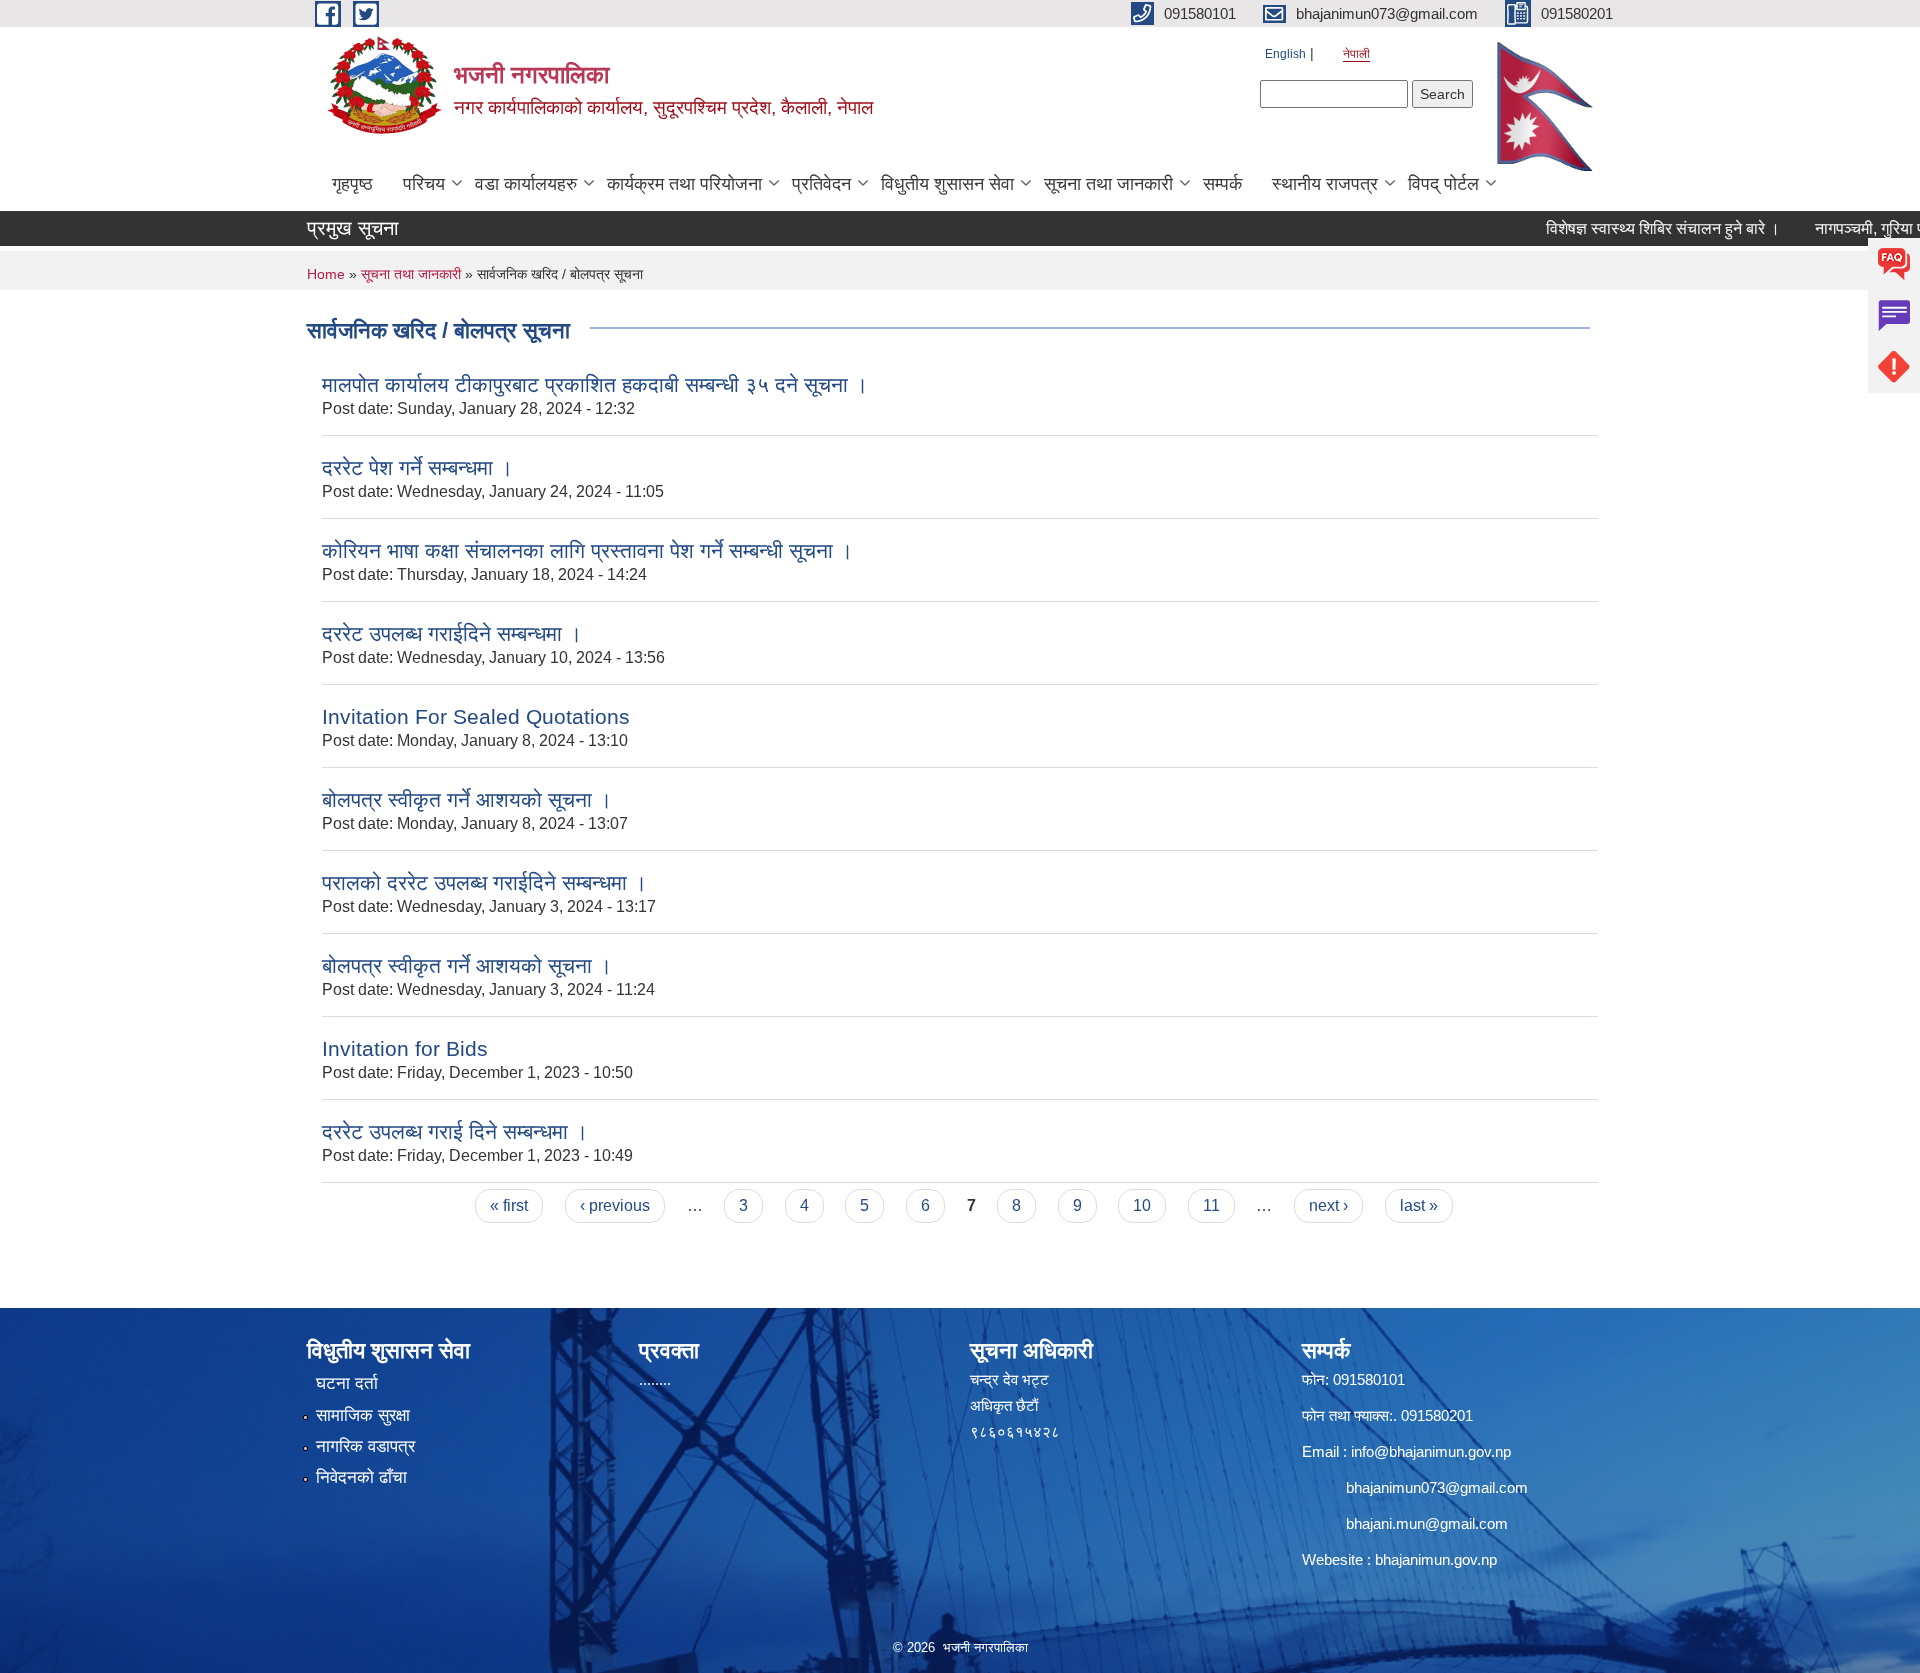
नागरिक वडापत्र (365, 1446)
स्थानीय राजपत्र (1325, 184)
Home (326, 274)
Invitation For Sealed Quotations (476, 716)
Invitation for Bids (405, 1048)
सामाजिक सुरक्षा (363, 1415)
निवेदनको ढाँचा (361, 1477)
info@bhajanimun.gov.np (1431, 1451)
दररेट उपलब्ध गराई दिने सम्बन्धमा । (455, 1131)
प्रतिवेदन (821, 184)
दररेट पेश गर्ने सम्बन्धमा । (417, 467)
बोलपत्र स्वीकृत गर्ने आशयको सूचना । (467, 799)
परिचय (424, 184)
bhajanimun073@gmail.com (1437, 1487)
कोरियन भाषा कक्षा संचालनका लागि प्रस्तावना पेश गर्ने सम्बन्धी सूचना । (587, 550)
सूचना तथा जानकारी (1108, 184)
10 (1142, 1205)
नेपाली (1356, 54)
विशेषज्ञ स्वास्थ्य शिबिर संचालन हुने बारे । (1626, 228)
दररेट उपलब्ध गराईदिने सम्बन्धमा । (452, 633)
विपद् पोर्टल (1443, 184)
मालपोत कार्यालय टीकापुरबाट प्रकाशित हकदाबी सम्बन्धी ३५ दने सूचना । (595, 384)
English (1285, 54)
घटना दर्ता (347, 1383)
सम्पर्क (1222, 184)
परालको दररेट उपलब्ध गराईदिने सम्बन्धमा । (484, 882)
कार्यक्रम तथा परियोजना (684, 184)
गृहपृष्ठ (352, 184)
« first (509, 1205)
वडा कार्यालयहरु (526, 184)
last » (1419, 1205)
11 (1211, 1205)
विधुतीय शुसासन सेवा (947, 184)
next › (1328, 1205)
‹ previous (615, 1205)
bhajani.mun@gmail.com (1427, 1523)
